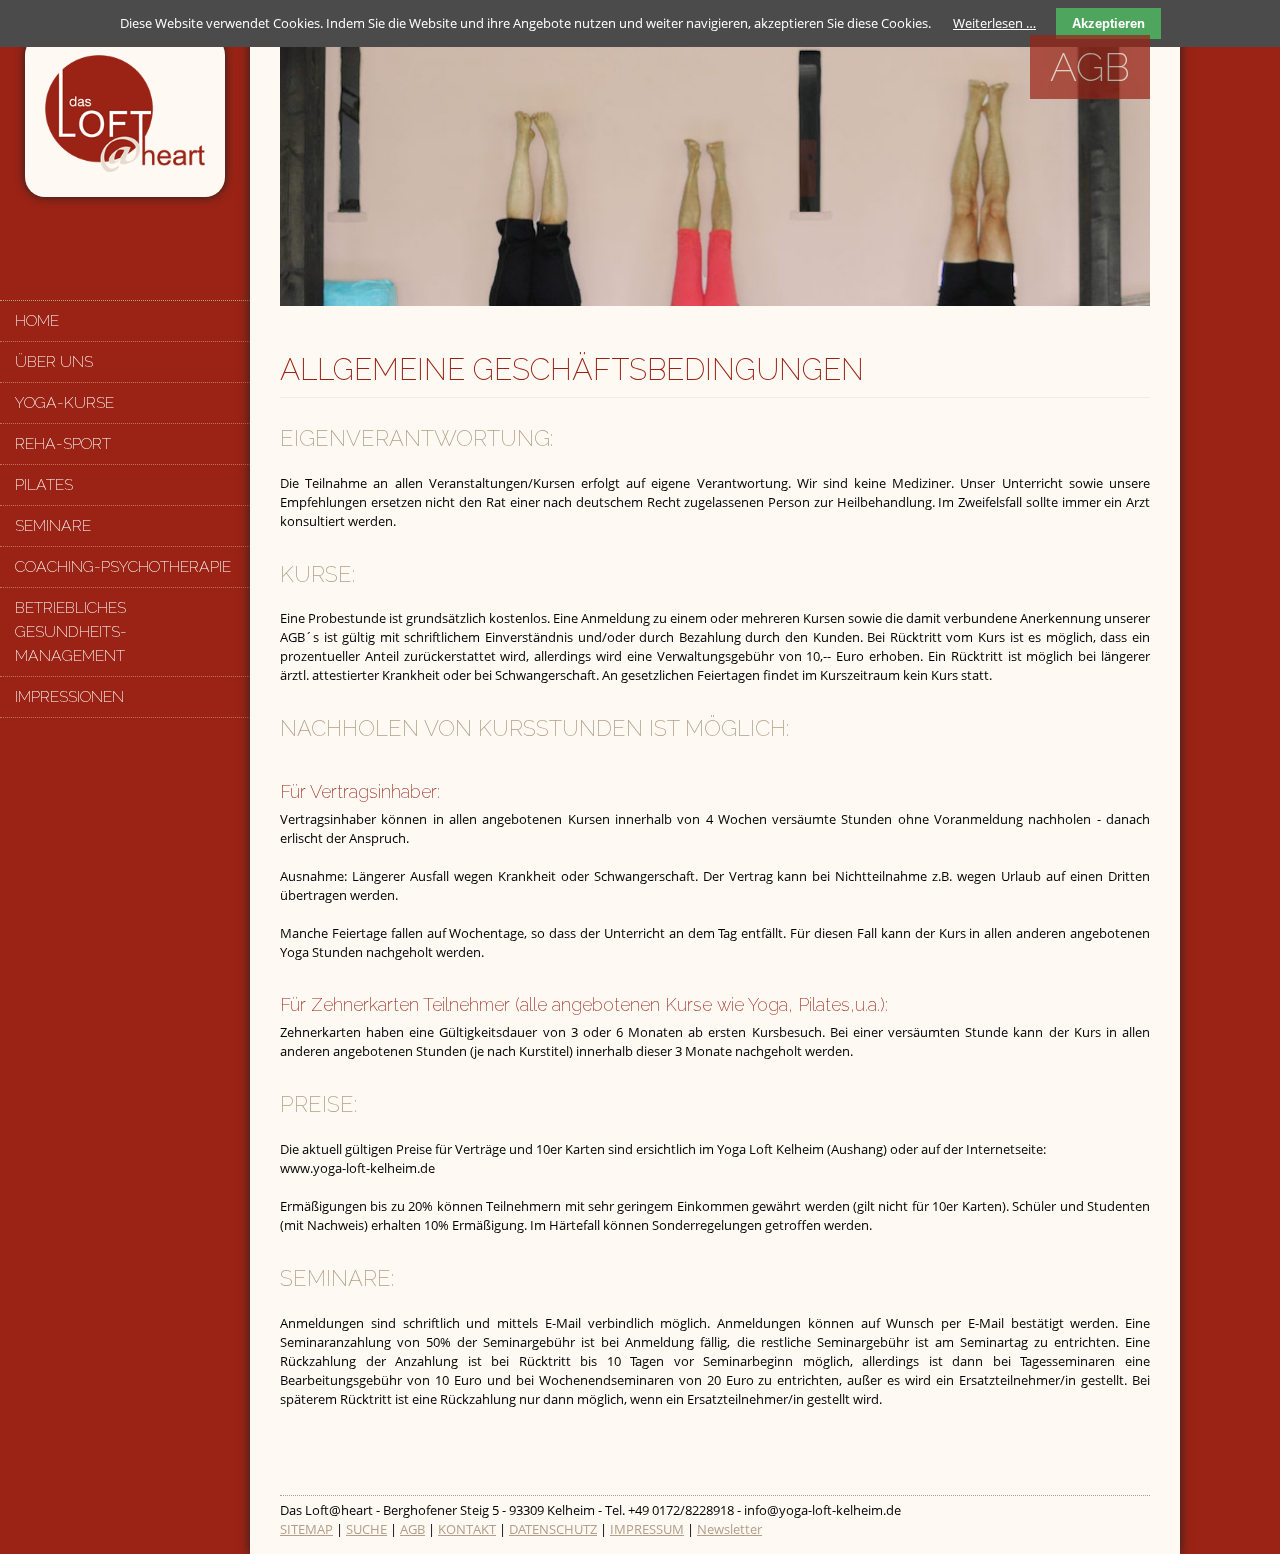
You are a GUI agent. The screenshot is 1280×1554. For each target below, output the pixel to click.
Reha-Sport (63, 443)
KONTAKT (467, 1529)
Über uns (54, 361)
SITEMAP (306, 1529)
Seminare (53, 525)
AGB (412, 1529)
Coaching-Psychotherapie (123, 566)
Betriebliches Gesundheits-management (71, 631)
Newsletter (729, 1529)
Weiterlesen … (994, 23)
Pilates (44, 484)
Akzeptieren (1108, 23)
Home (37, 320)
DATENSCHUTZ (553, 1529)
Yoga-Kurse (64, 402)
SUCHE (366, 1529)
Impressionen (69, 696)
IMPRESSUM (647, 1529)
